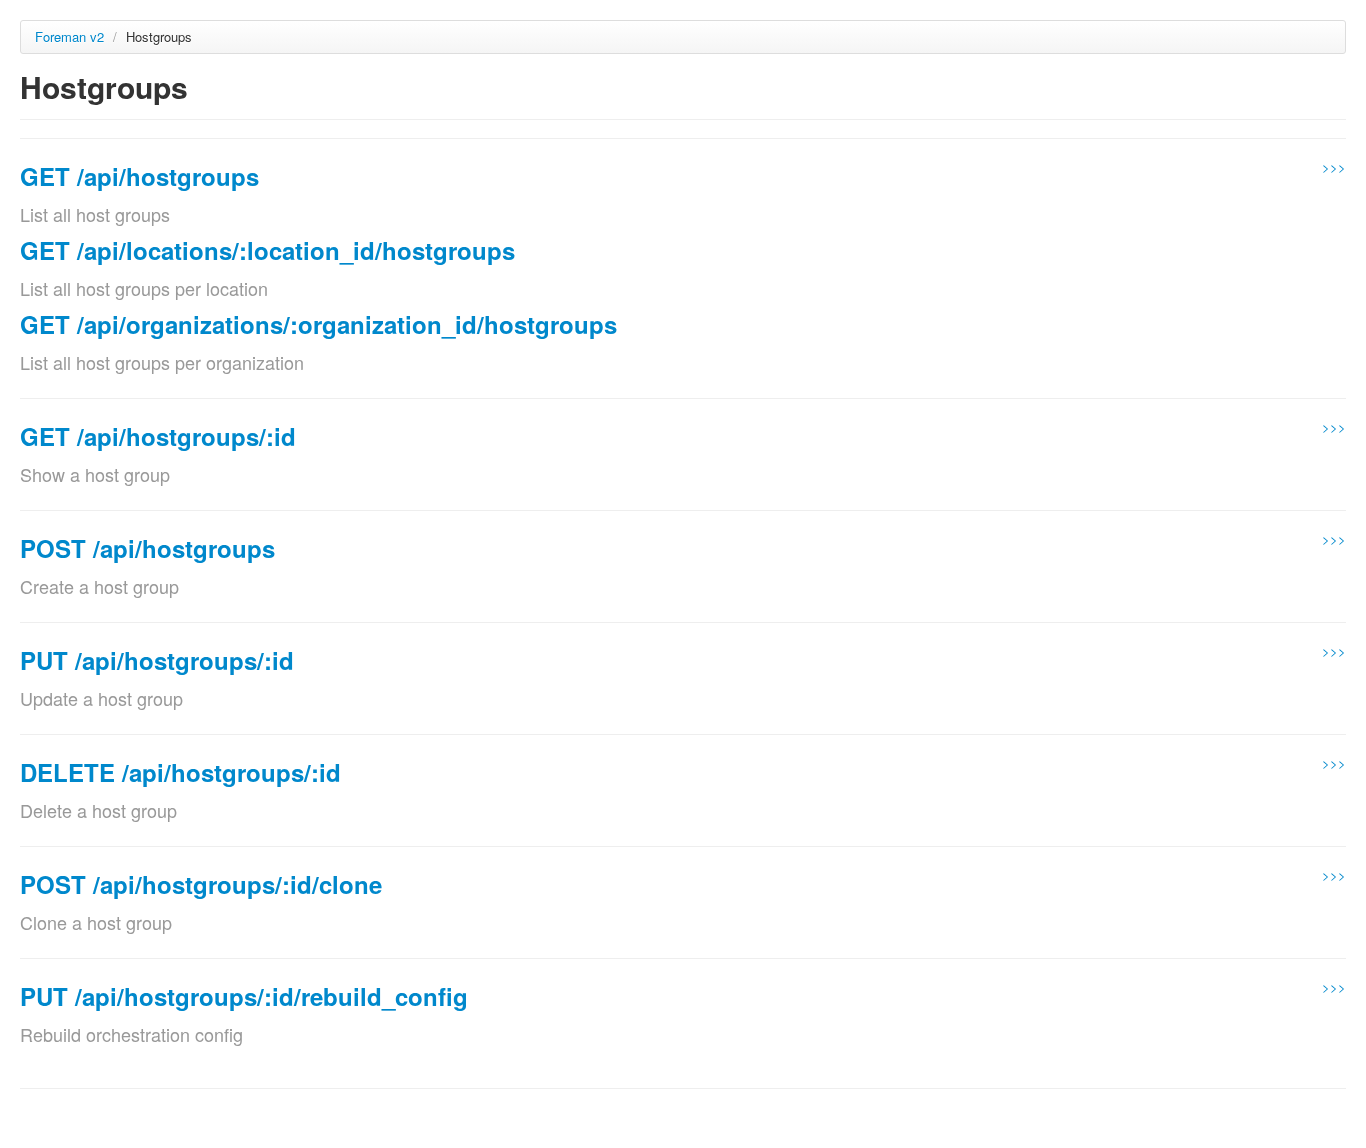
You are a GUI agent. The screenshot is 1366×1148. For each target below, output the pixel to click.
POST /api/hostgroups (147, 548)
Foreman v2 (69, 36)
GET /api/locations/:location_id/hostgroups (267, 250)
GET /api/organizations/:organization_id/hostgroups (318, 324)
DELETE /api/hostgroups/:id (180, 772)
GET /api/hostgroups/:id (158, 436)
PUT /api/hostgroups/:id (157, 660)
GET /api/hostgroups (139, 176)
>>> (1334, 166)
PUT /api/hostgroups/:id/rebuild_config (244, 996)
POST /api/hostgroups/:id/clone (201, 884)
